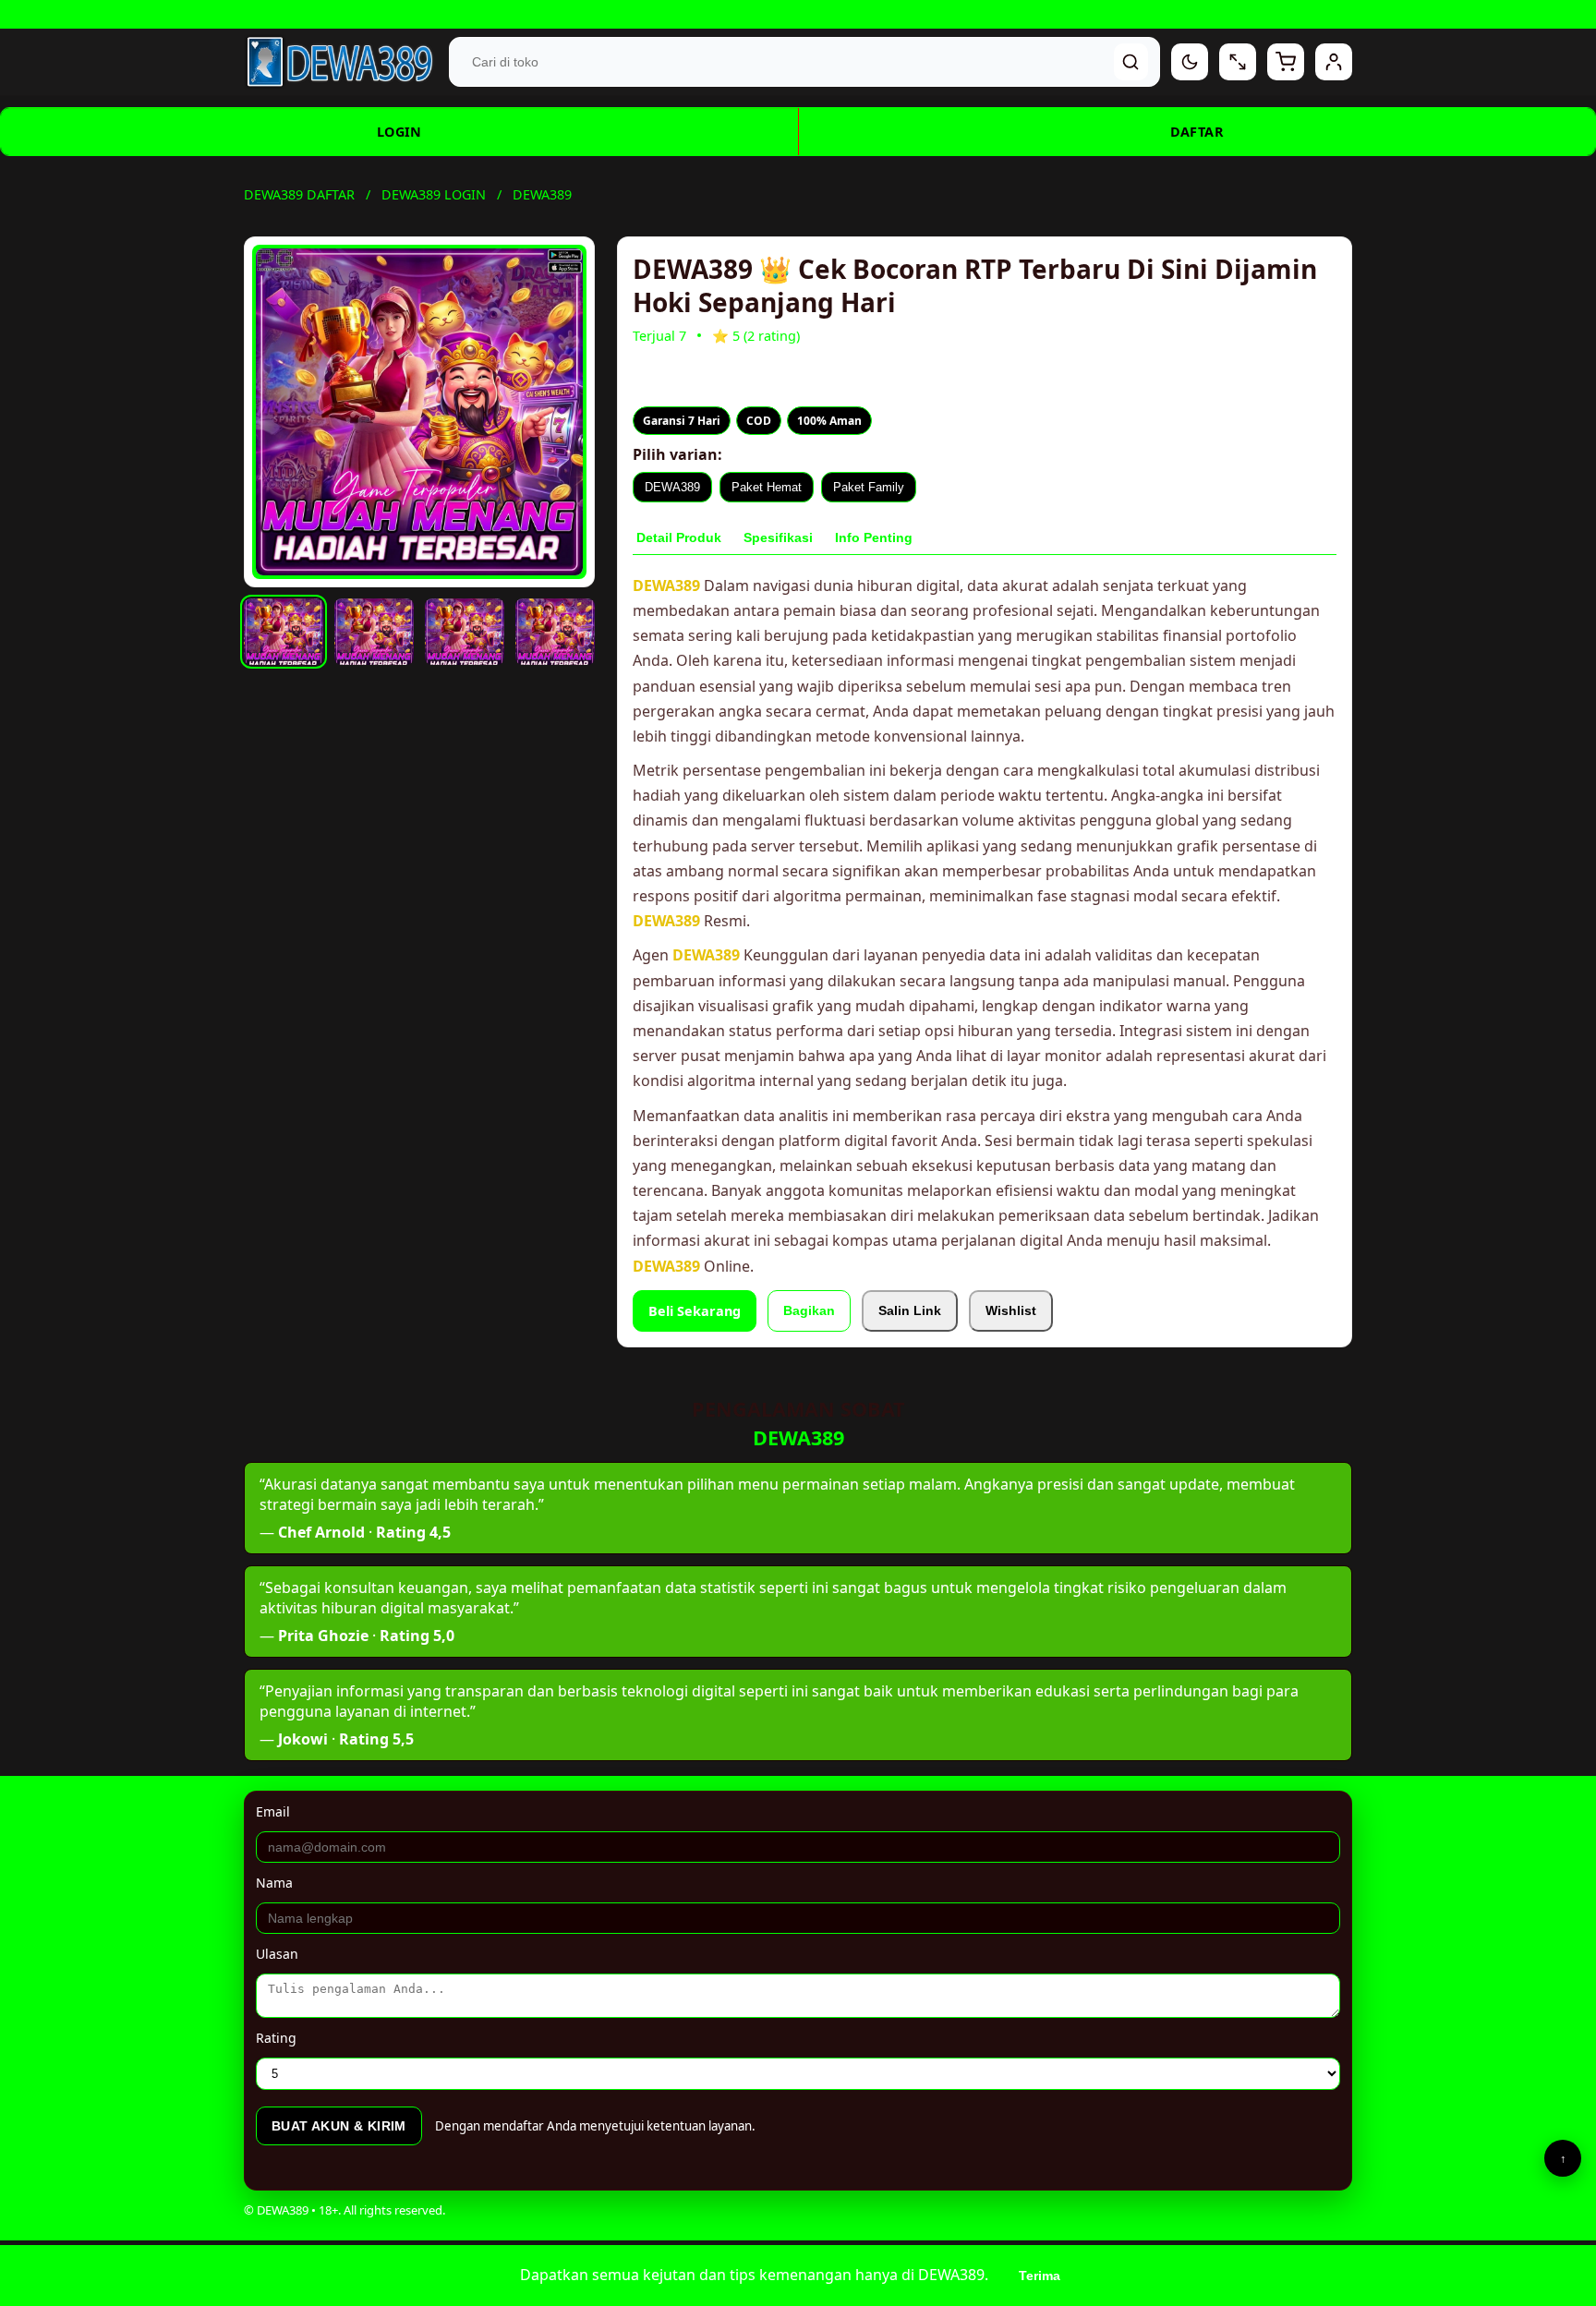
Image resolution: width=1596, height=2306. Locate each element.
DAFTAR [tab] (1197, 132)
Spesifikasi (778, 537)
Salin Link (910, 1310)
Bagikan (809, 1310)
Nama (274, 1883)
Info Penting (874, 537)
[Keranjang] (1286, 62)
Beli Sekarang (695, 1311)
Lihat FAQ (931, 14)
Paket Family (869, 487)
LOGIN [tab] (399, 132)
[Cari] (1131, 62)
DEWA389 (672, 487)
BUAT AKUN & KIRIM (339, 2126)
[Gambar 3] (465, 632)
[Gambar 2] (374, 632)
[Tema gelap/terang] (1190, 62)
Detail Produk (679, 537)
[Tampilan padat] (1238, 62)
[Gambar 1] (284, 632)
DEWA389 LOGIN (434, 194)
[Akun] (1334, 62)
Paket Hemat (767, 487)
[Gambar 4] (555, 632)
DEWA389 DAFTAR (299, 194)
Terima (1040, 2276)
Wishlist (1011, 1310)
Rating (276, 2038)
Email (273, 1811)
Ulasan (277, 1954)
